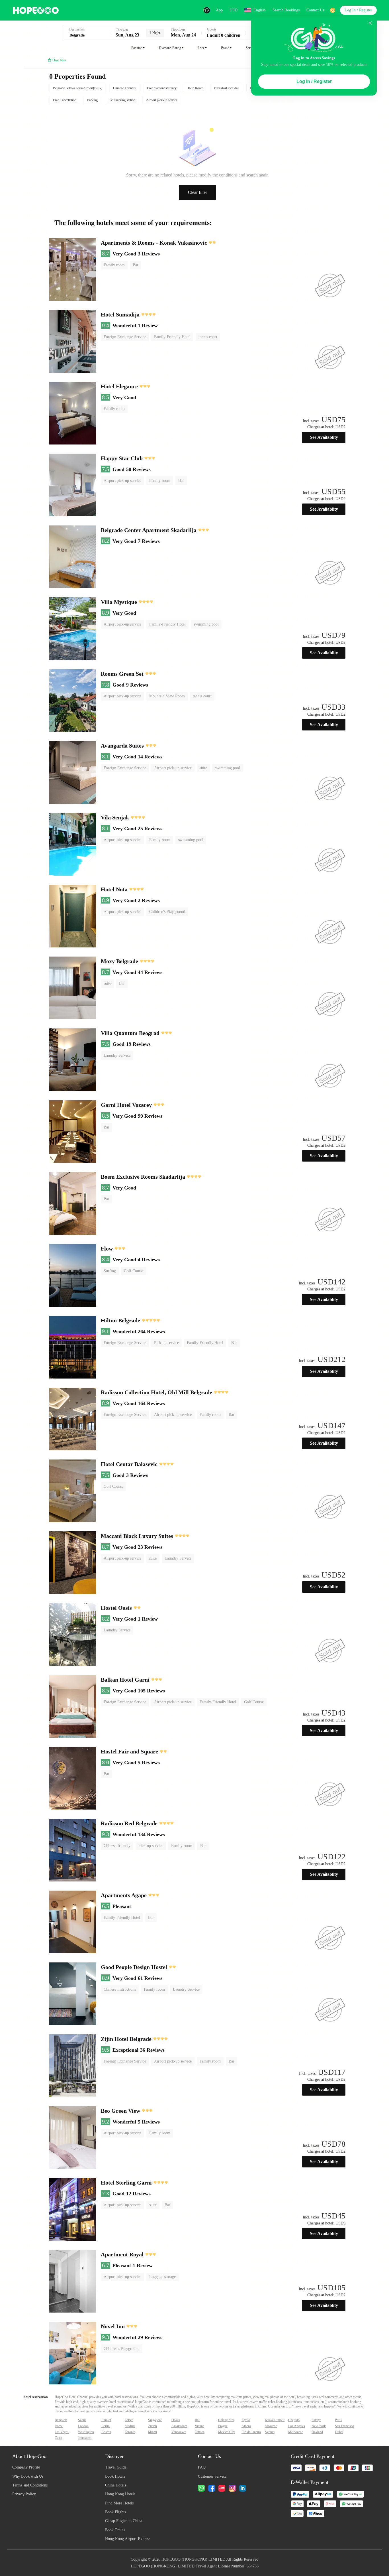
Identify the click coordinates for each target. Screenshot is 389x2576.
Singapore (155, 2420)
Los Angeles (297, 2426)
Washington (86, 2432)
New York (319, 2426)
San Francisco (344, 2426)
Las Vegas (62, 2432)
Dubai (339, 2432)
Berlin (106, 2426)
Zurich (152, 2426)
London (83, 2426)
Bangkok (61, 2420)
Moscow (271, 2426)
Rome (59, 2426)
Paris (338, 2420)
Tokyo (129, 2420)
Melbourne (296, 2432)
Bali (197, 2420)
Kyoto (246, 2420)
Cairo (58, 2438)
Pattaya (316, 2420)
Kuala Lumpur (275, 2420)
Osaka (176, 2420)
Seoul (82, 2420)
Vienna (199, 2426)
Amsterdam (179, 2426)
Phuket (106, 2420)
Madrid (130, 2426)
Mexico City (227, 2432)
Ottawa (200, 2432)
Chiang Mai (226, 2420)
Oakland (317, 2432)
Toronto (130, 2432)
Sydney (270, 2432)
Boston (106, 2432)
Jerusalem (85, 2438)
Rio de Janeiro (251, 2432)
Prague (223, 2426)
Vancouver (179, 2432)
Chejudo (294, 2420)
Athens (246, 2426)
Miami (152, 2432)
